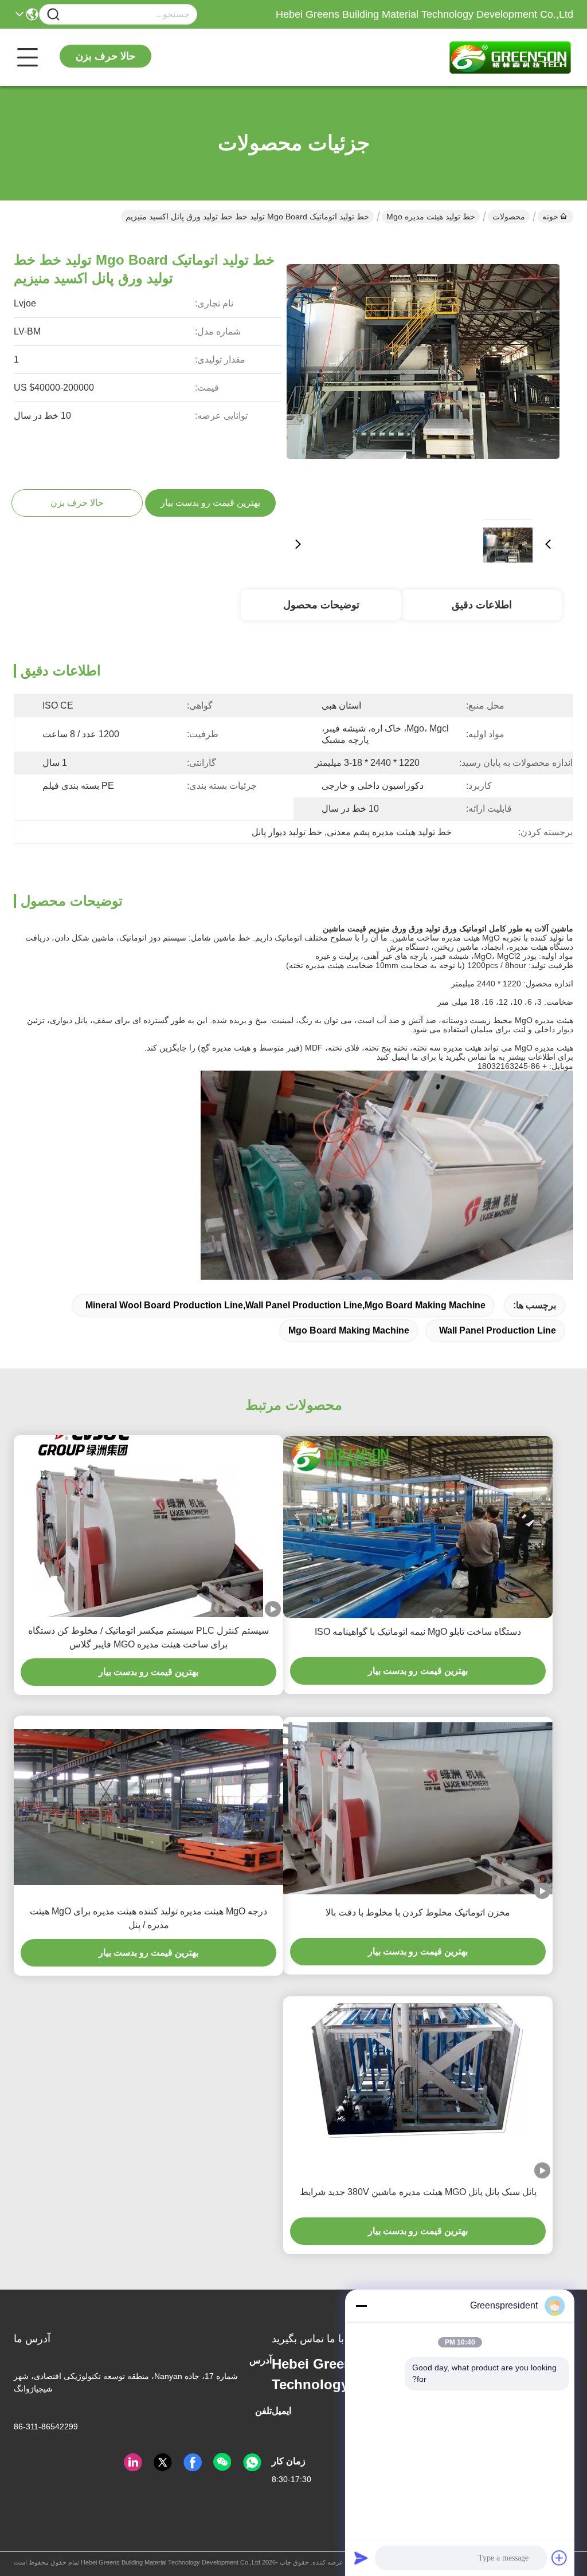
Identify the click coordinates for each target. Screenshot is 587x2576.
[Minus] (361, 2306)
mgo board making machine (349, 1330)
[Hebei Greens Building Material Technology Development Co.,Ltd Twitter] (163, 2463)
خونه (550, 217)
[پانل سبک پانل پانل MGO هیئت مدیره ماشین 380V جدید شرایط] (418, 2087)
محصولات (509, 217)
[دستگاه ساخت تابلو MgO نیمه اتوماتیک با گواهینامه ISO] (418, 1528)
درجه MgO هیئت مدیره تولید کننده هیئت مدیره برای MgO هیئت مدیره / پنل (148, 1918)
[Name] (53, 15)
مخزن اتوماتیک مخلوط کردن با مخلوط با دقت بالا (418, 1912)
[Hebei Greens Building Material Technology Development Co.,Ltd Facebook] (193, 2463)
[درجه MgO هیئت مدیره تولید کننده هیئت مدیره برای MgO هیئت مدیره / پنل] (148, 1807)
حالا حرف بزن (105, 56)
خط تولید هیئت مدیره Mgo (431, 217)
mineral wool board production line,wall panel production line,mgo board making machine (285, 1305)
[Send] (361, 2558)
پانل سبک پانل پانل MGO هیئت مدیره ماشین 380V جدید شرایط (418, 2192)
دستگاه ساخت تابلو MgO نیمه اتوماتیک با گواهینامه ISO (418, 1632)
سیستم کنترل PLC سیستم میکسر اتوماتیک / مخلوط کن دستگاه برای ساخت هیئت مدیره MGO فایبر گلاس (148, 1637)
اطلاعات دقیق (482, 605)
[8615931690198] (252, 2463)
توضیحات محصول (321, 605)
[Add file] (559, 2558)
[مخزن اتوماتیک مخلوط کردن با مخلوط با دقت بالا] (418, 1808)
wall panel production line (498, 1330)
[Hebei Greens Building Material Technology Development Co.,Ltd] (510, 57)
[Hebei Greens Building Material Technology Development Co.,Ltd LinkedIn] (133, 2463)
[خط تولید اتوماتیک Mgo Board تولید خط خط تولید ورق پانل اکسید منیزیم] (423, 373)
